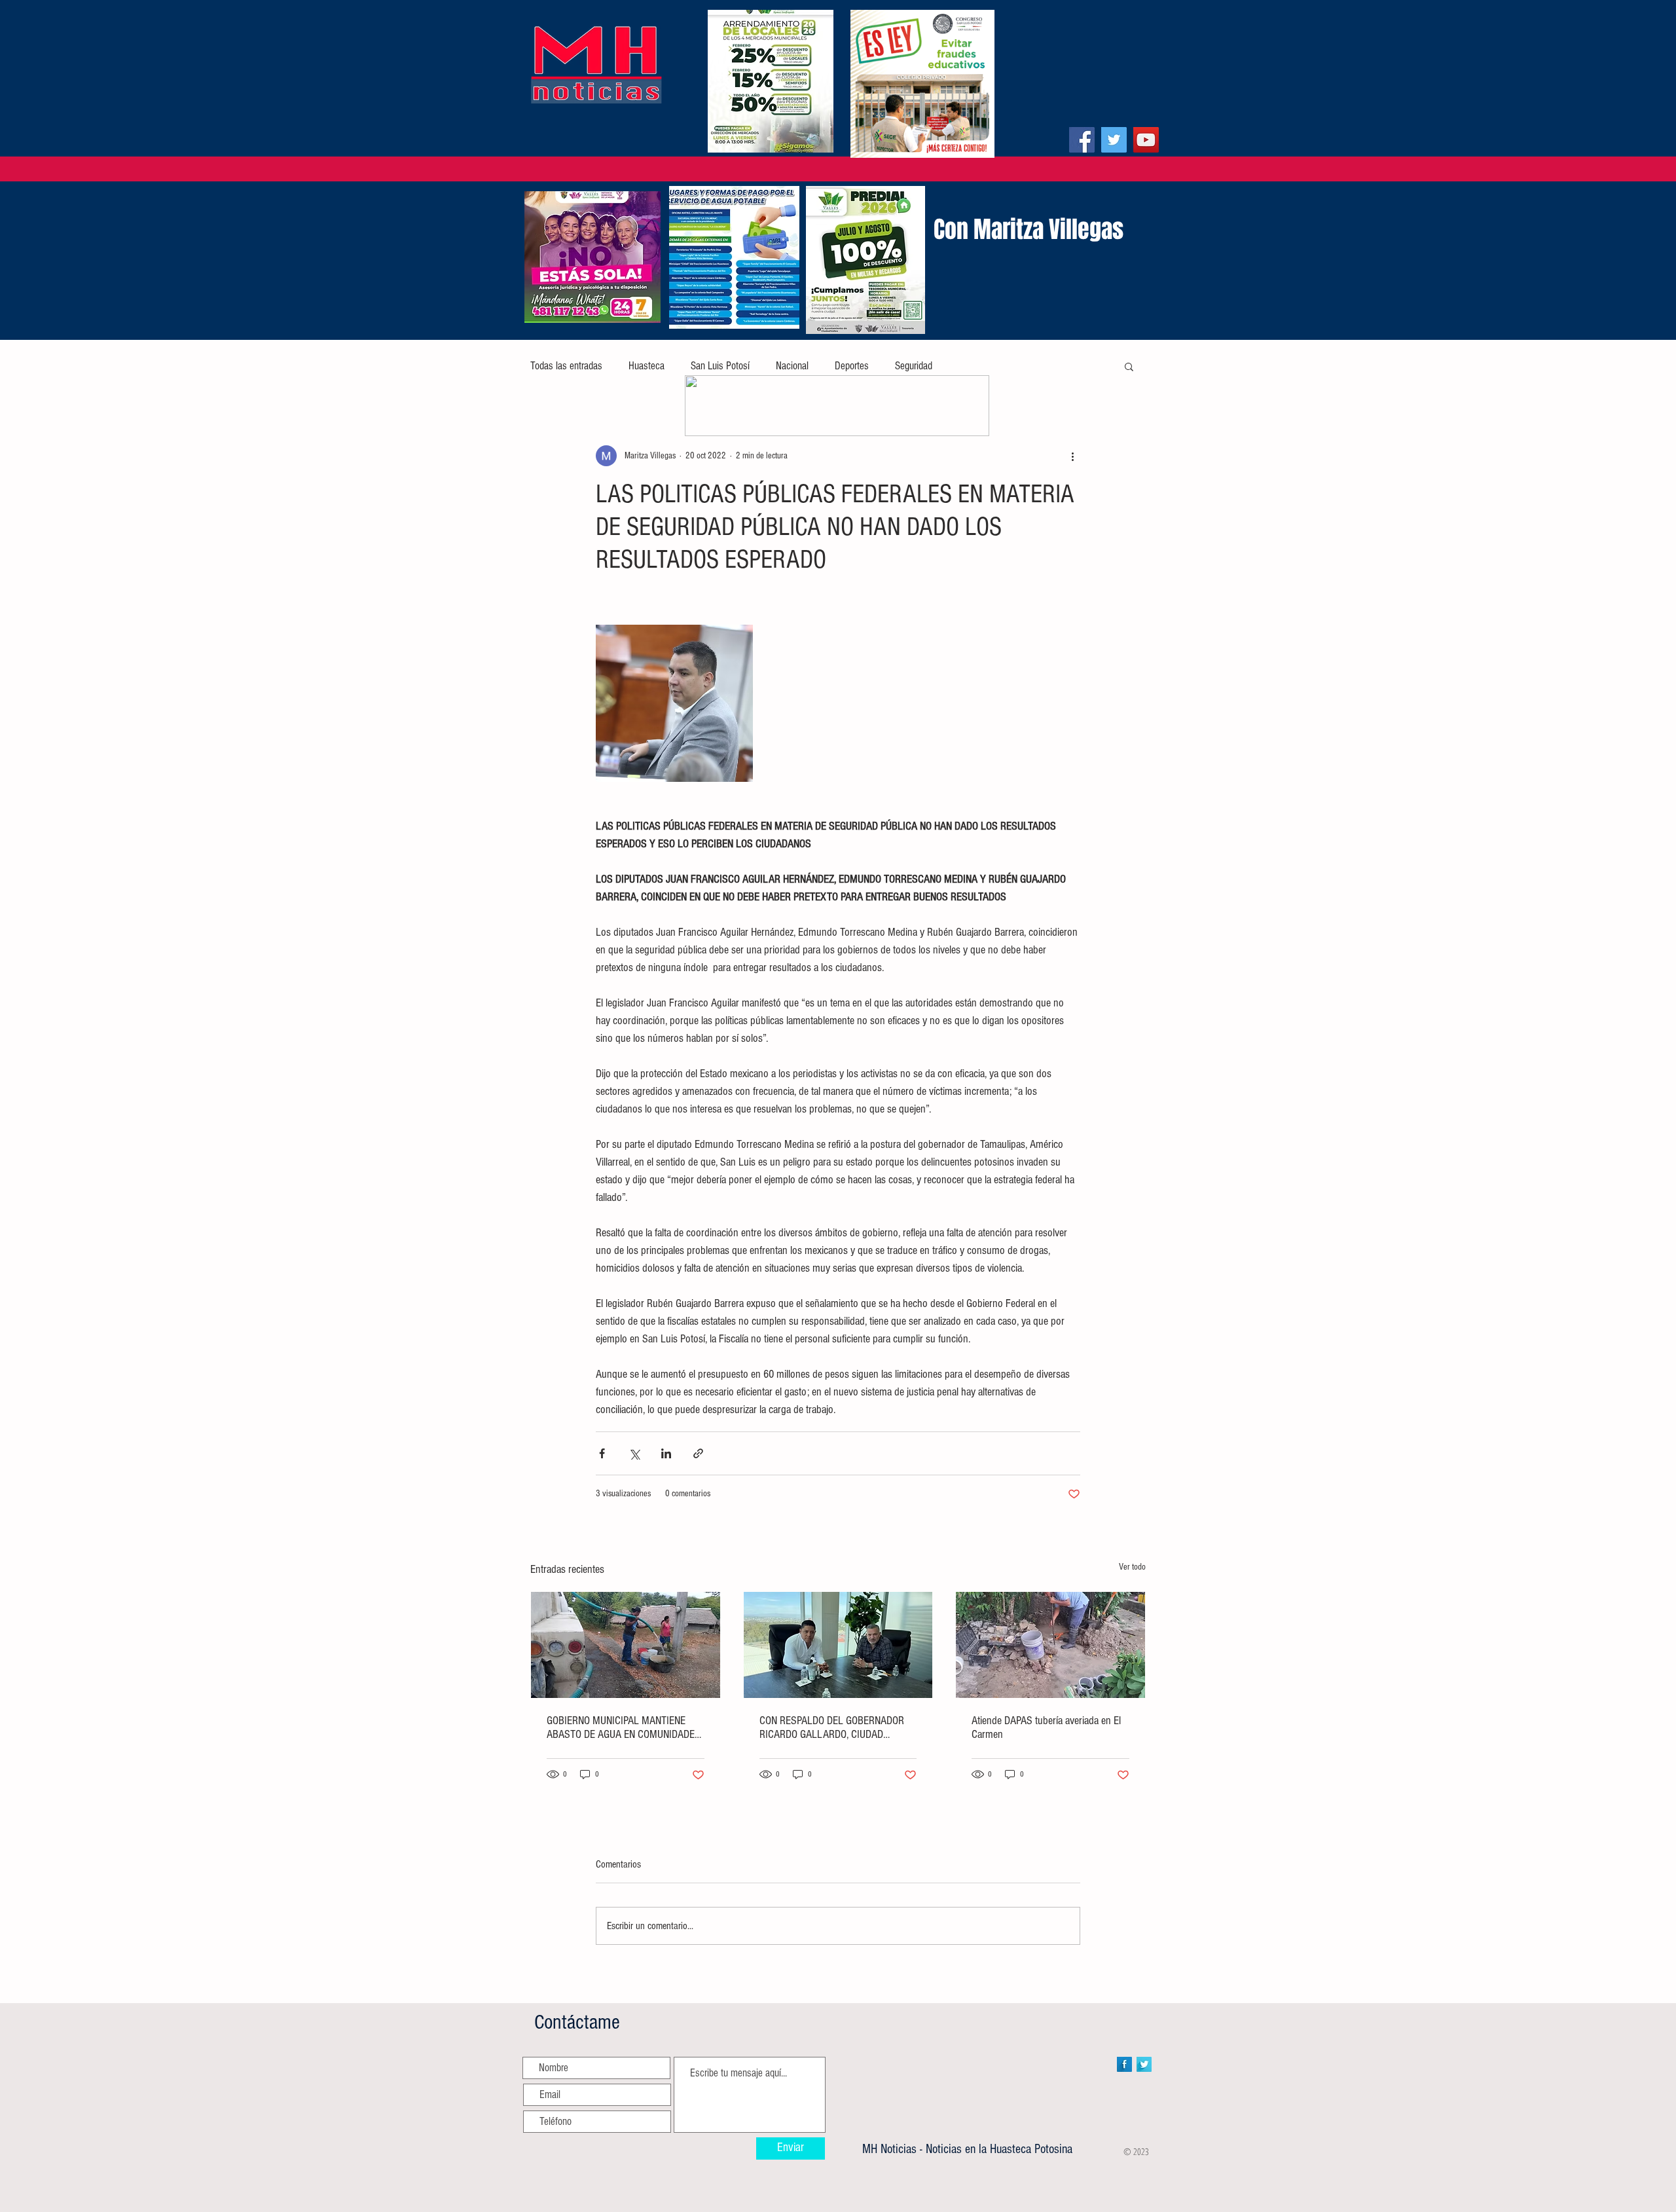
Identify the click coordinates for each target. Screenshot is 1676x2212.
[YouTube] (1146, 140)
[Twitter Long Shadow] (1144, 2064)
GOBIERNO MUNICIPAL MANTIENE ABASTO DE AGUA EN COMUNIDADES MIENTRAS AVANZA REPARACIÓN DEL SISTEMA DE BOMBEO (625, 1727)
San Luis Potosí (720, 366)
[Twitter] (1114, 140)
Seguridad (914, 366)
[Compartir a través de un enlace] (698, 1453)
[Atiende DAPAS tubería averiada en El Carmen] (1050, 1645)
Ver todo (1132, 1567)
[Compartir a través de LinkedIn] (666, 1453)
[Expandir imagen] (674, 703)
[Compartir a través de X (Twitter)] (634, 1453)
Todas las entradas (566, 366)
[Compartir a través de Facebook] (602, 1453)
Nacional (792, 366)
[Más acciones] (1072, 456)
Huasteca (647, 366)
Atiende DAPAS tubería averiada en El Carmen (1046, 1727)
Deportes (852, 366)
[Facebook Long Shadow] (1124, 2064)
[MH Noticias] (1082, 140)
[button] (1129, 366)
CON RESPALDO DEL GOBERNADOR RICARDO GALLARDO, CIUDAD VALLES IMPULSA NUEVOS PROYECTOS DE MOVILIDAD (832, 1727)
